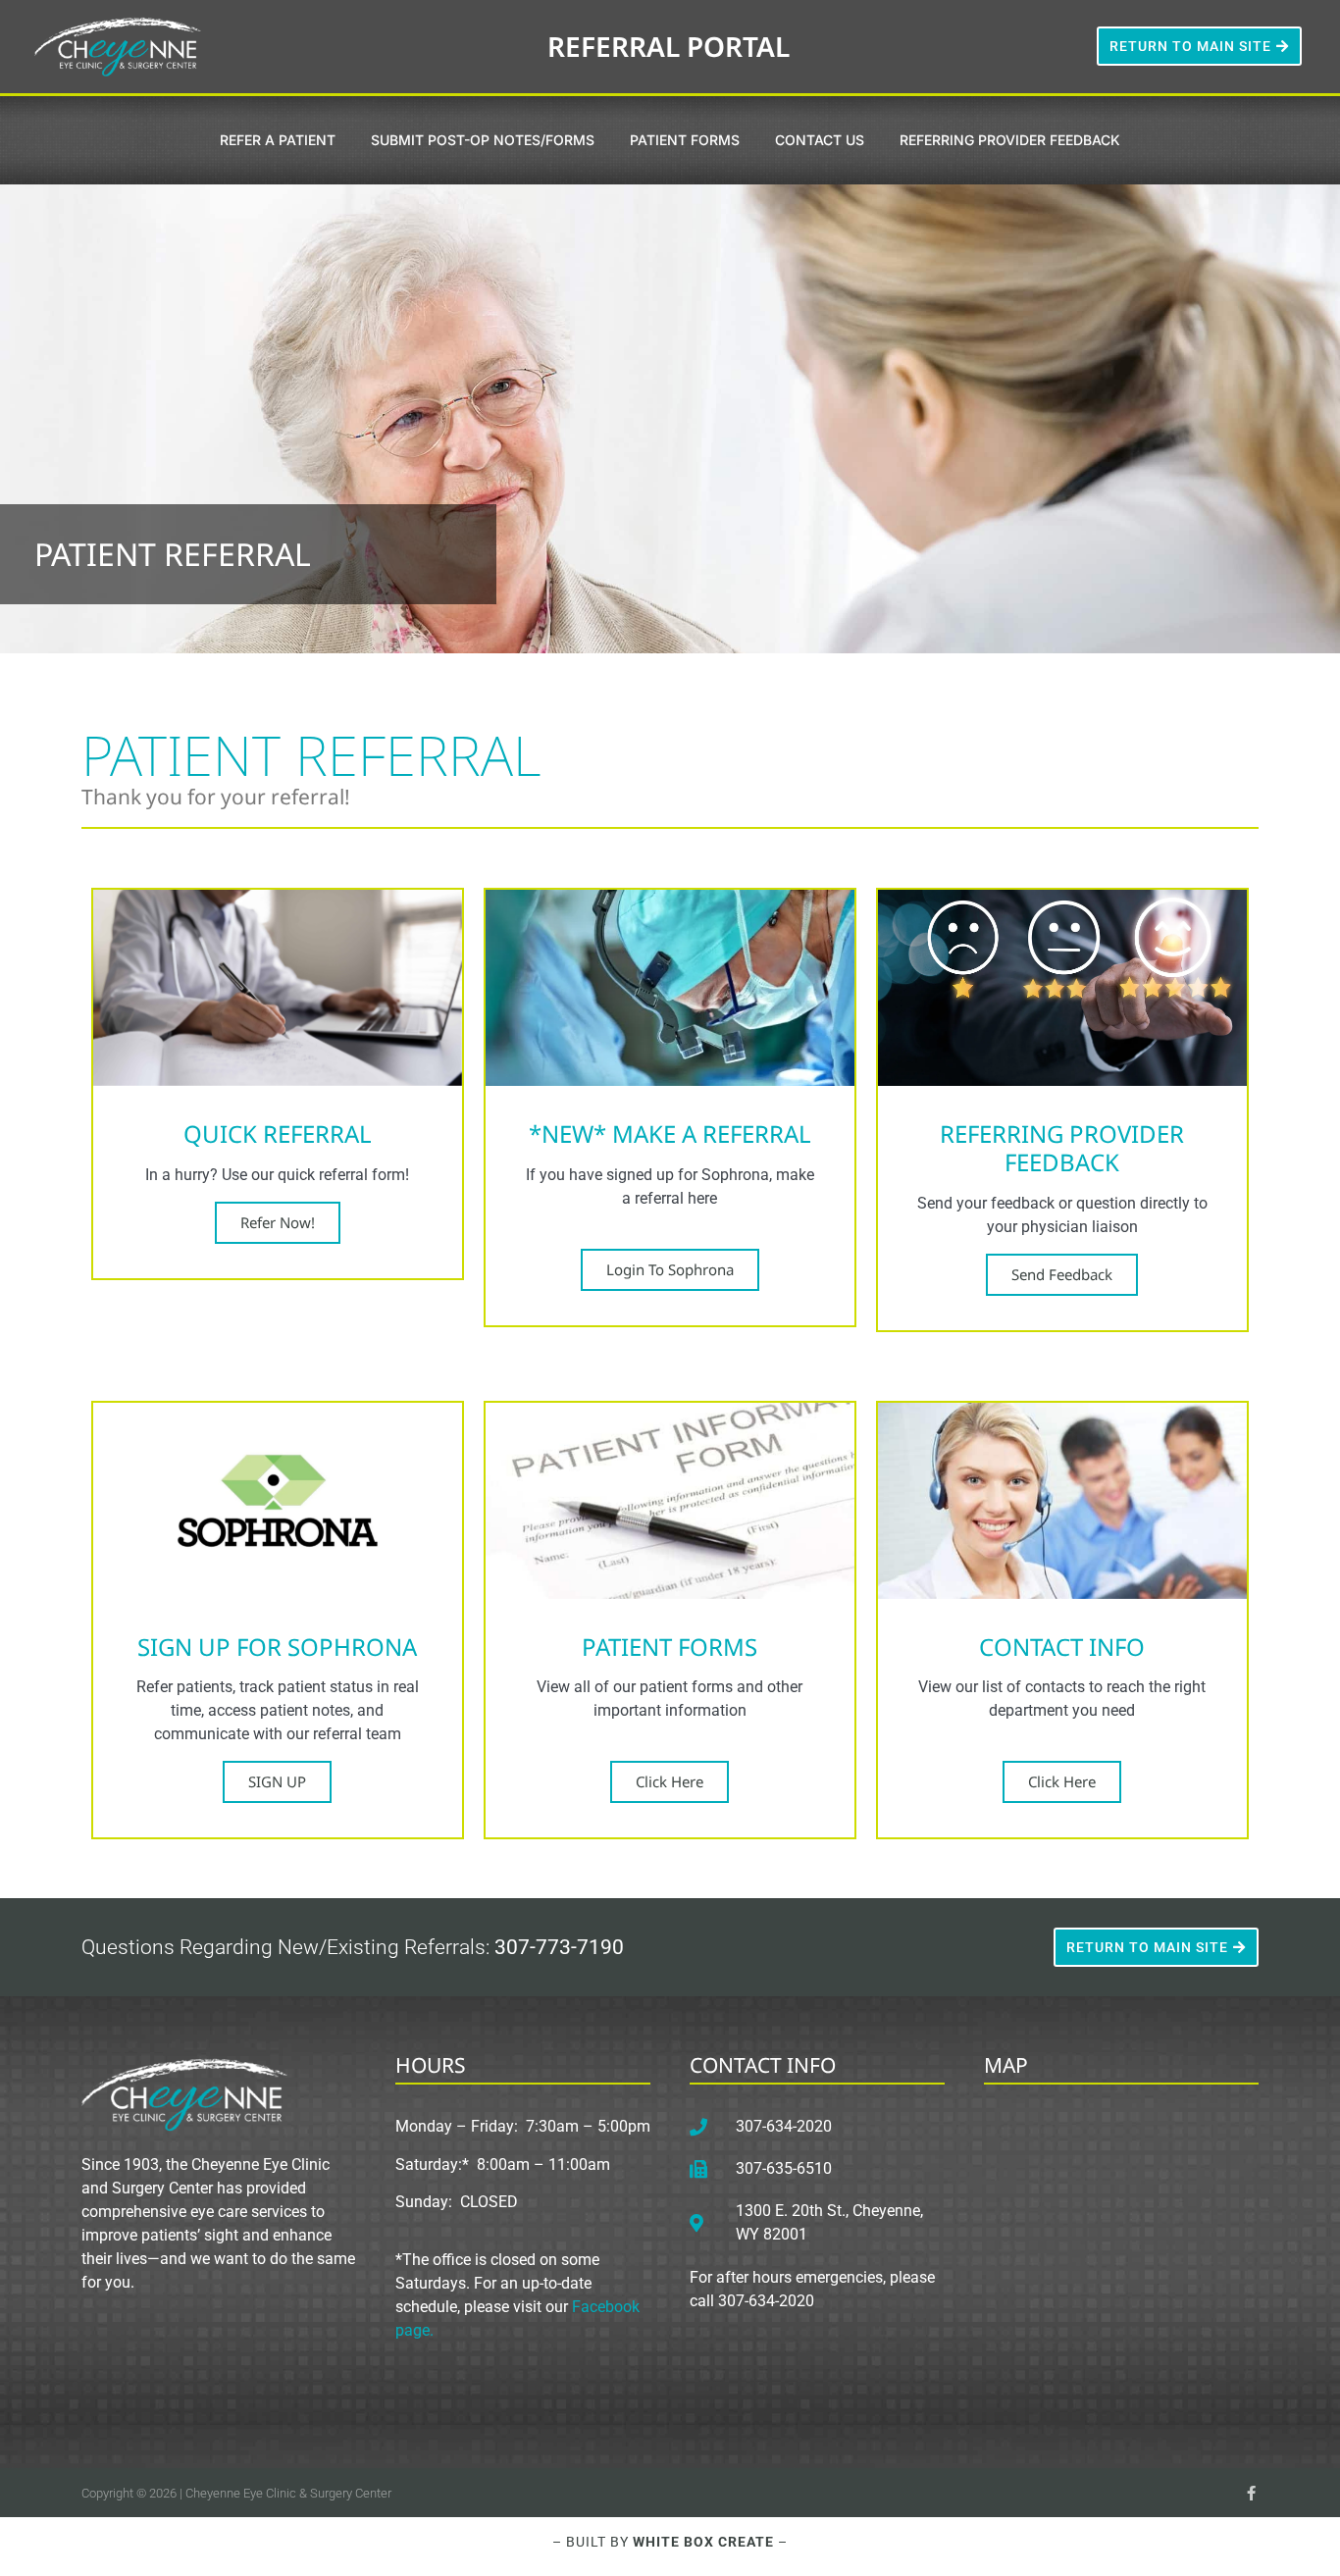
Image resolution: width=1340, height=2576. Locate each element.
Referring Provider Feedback (1010, 140)
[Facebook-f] (1251, 2493)
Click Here (670, 1781)
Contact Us (820, 140)
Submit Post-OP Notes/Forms (483, 140)
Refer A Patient (278, 140)
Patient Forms (685, 140)
